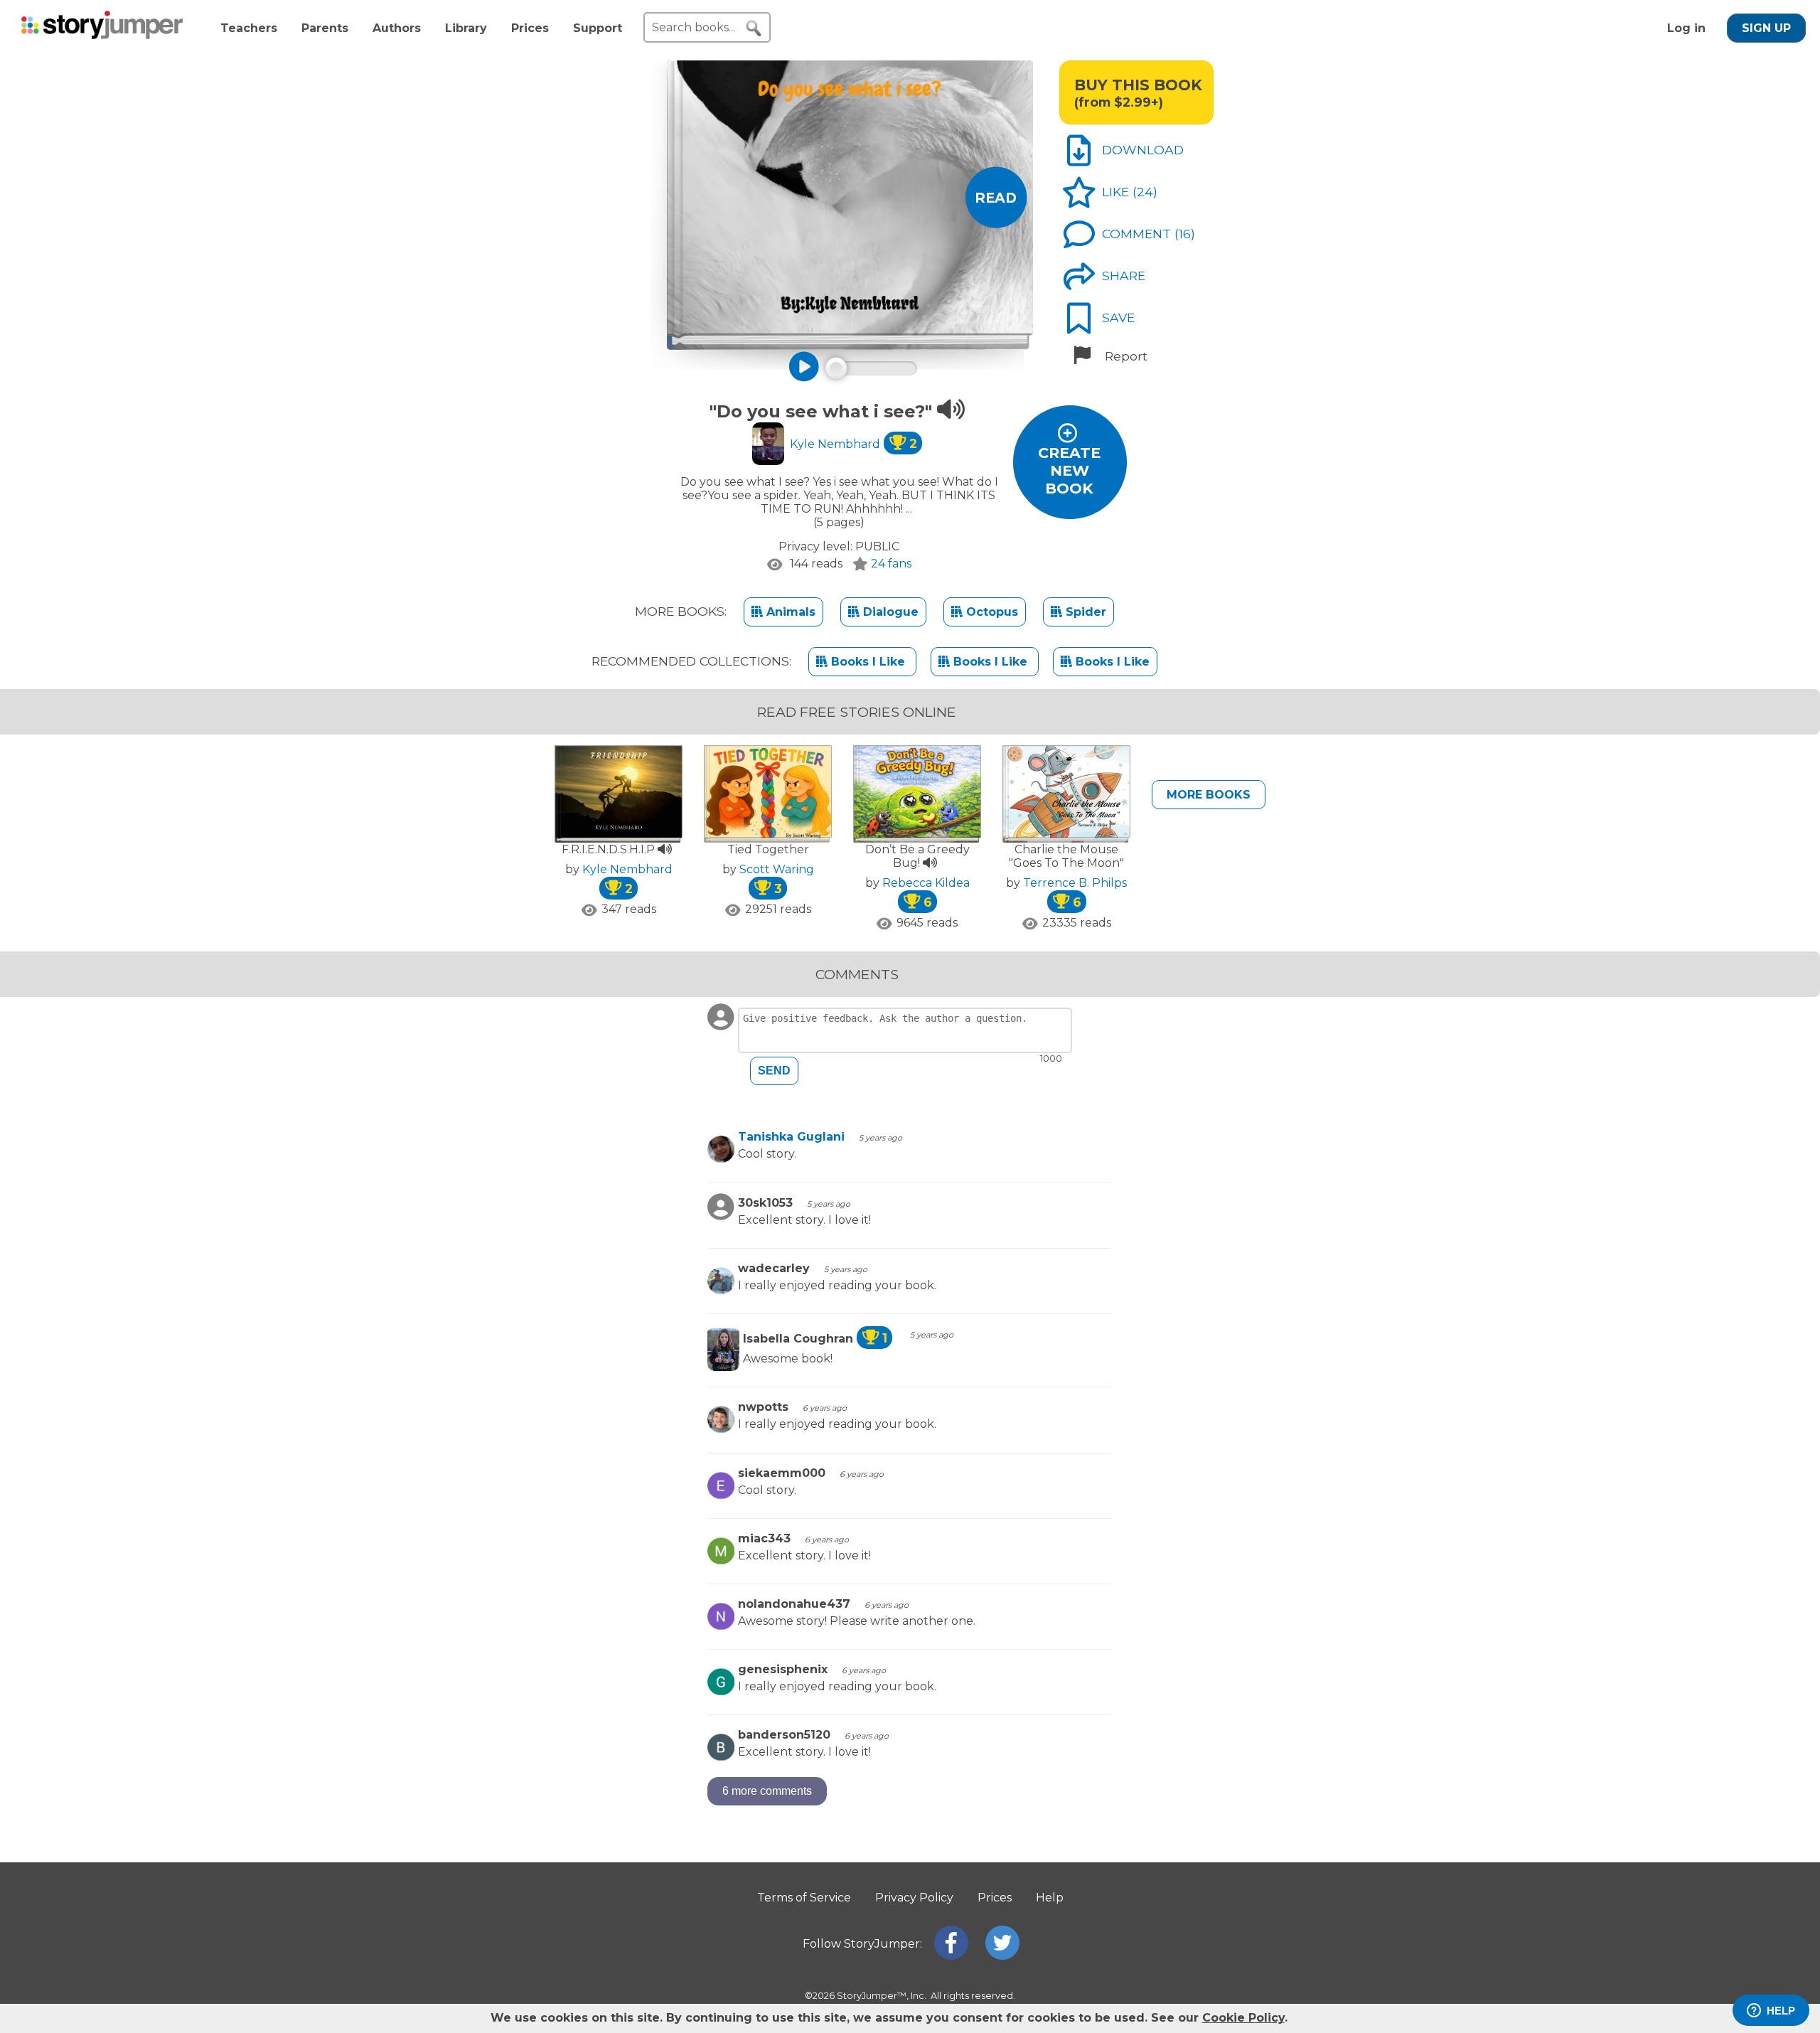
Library (466, 28)
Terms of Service (804, 1898)
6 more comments (767, 1791)
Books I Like (868, 662)
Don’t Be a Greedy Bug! (917, 856)
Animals (789, 612)
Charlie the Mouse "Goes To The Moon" (1066, 856)
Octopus (990, 612)
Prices (530, 28)
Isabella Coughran (815, 1339)
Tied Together (768, 849)
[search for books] (754, 28)
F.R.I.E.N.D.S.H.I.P (610, 849)
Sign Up (1766, 28)
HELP (1781, 2011)
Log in (1686, 28)
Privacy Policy (914, 1898)
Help (1050, 1898)
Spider (1084, 612)
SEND (774, 1071)
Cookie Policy (1243, 2018)
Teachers (249, 28)
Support (598, 28)
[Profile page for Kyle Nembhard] (768, 445)
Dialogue (889, 612)
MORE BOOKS (1209, 795)
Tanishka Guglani (791, 1137)
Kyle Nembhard (853, 444)
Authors (397, 28)
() (1145, 192)
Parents (325, 28)
